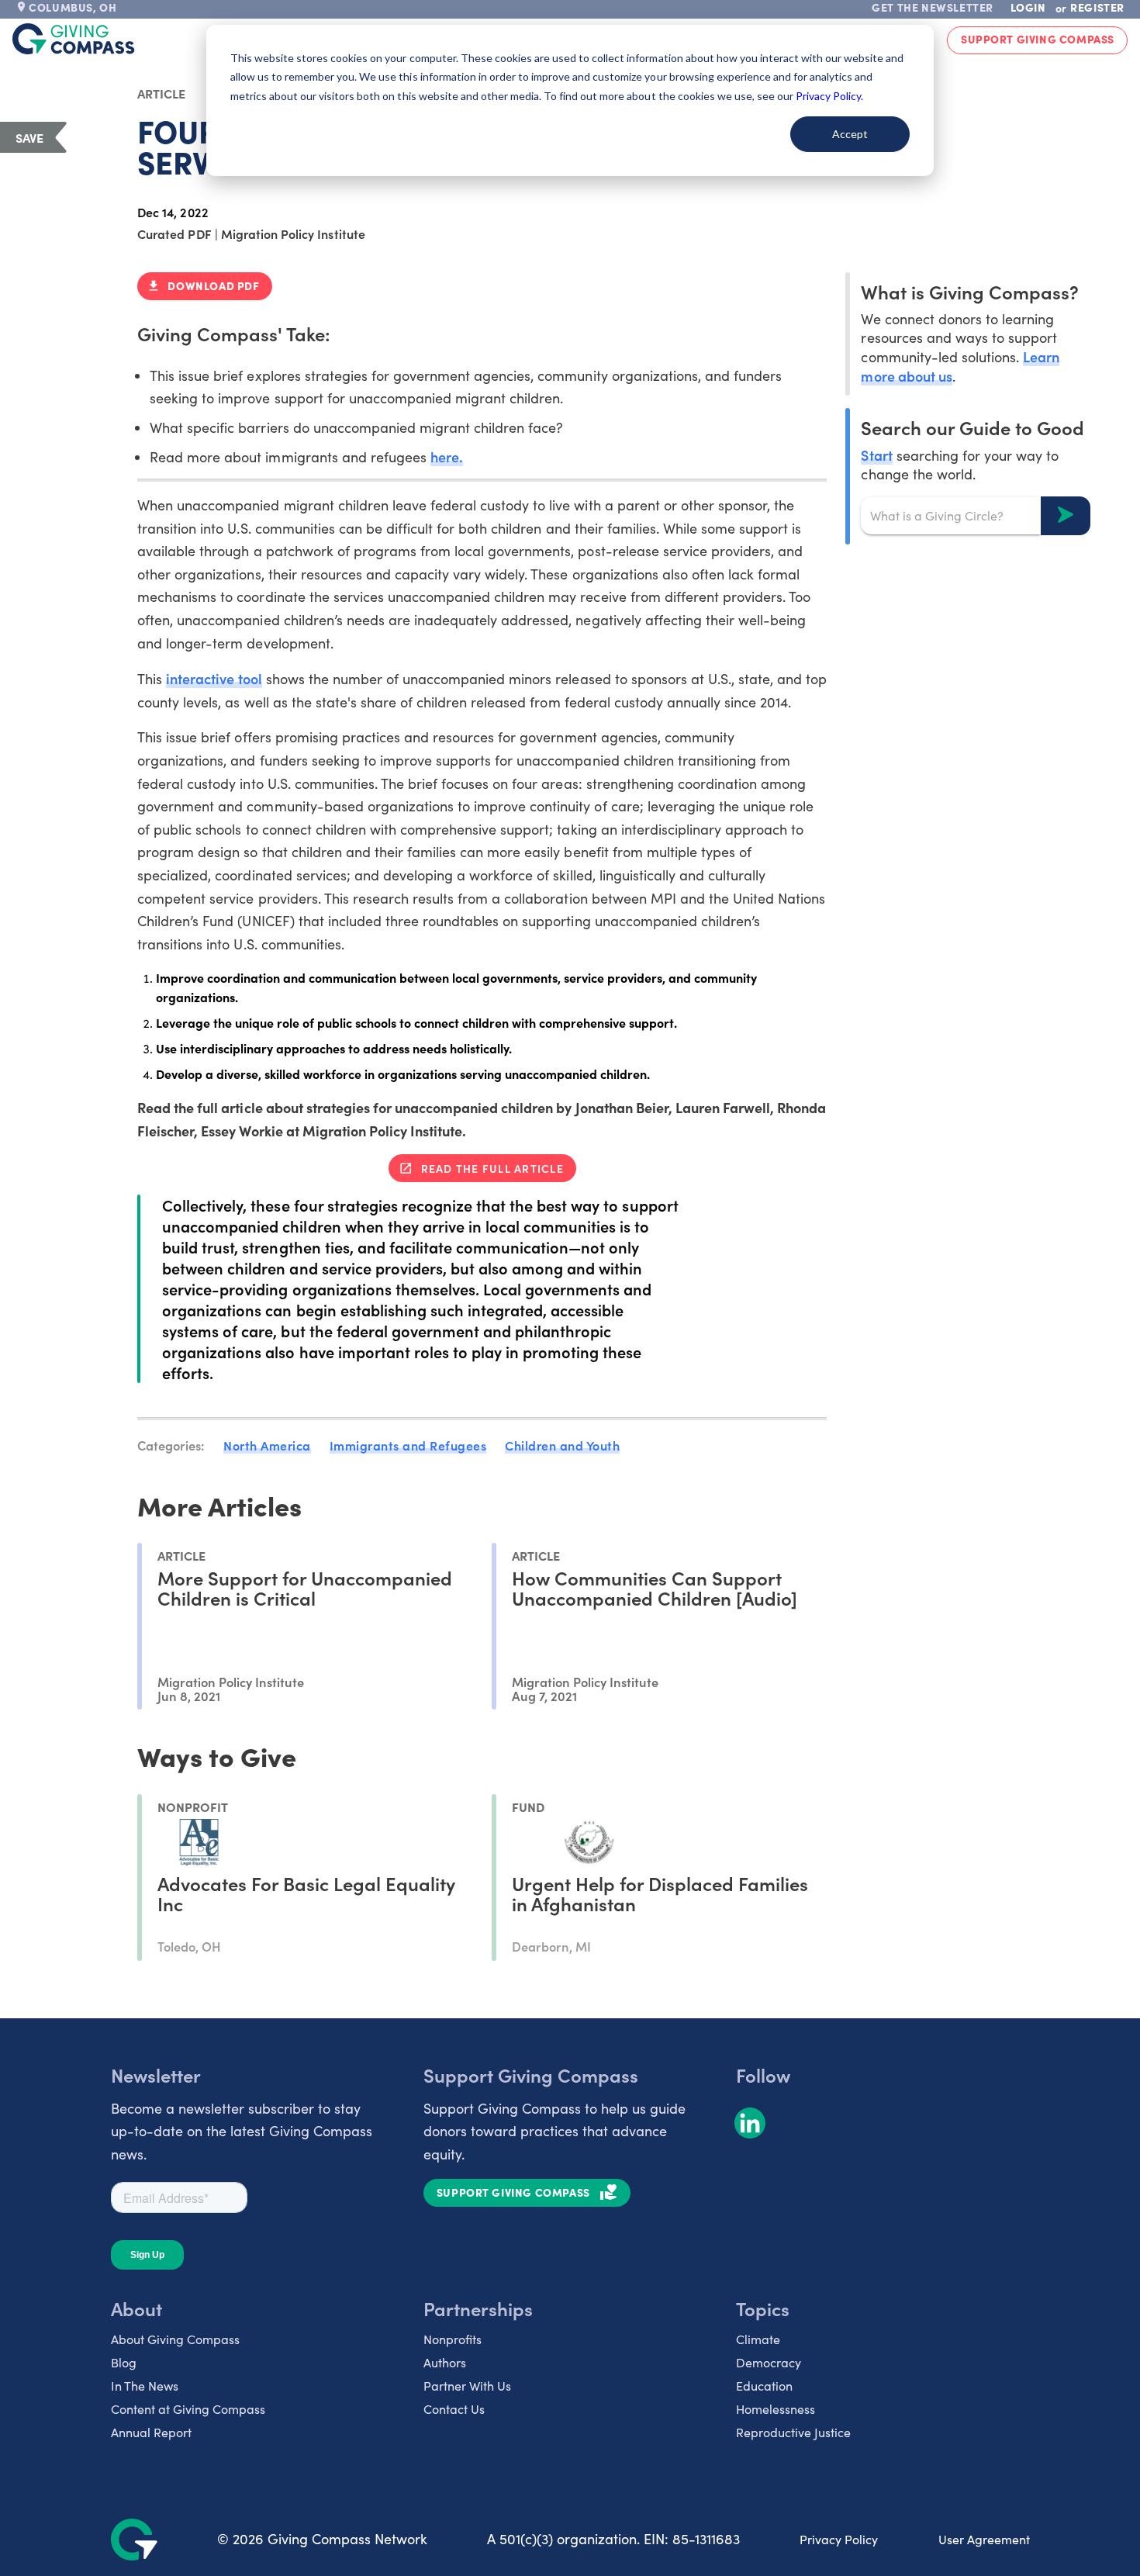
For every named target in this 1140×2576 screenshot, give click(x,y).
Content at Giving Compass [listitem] (188, 2409)
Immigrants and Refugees (408, 1445)
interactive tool (214, 678)
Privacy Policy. (829, 96)
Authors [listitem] (445, 2362)
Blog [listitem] (124, 2362)
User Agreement (984, 2539)
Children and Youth (562, 1445)
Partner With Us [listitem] (467, 2386)
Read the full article (492, 1168)
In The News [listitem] (145, 2386)
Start (876, 454)
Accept (850, 134)
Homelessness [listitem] (776, 2409)
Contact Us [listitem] (454, 2409)
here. (447, 456)
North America (267, 1445)
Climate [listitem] (758, 2339)
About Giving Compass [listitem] (175, 2339)
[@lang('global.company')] (74, 39)
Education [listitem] (764, 2386)
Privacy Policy (839, 2539)
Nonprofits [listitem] (453, 2339)
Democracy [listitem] (769, 2362)
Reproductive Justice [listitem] (793, 2432)
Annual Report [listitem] (151, 2432)
